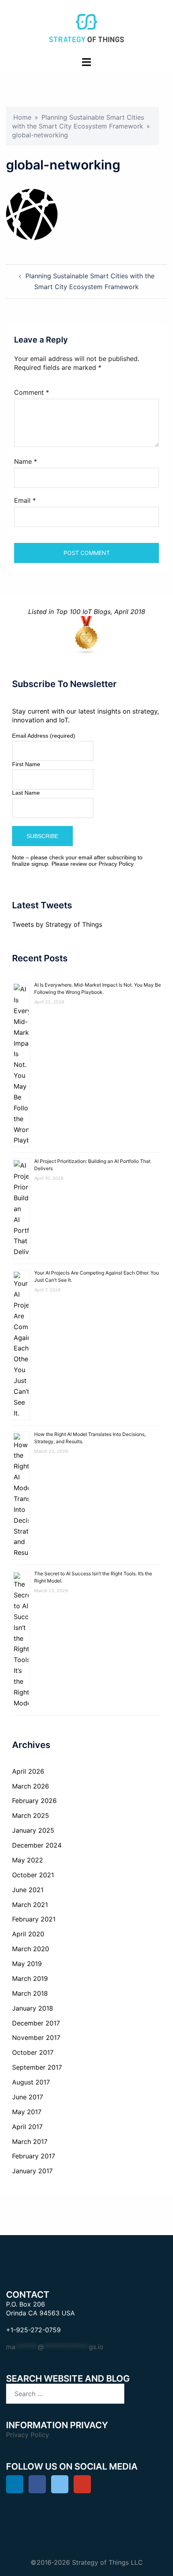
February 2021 (34, 1919)
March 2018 (30, 1993)
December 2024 (37, 1845)
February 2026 (34, 1801)
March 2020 (31, 1949)
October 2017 (33, 2052)
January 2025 (33, 1830)
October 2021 (33, 1875)
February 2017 (34, 2156)
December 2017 (36, 2023)
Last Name (26, 793)
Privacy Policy (116, 864)
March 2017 (30, 2142)
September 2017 (37, 2067)
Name (26, 461)
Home (22, 117)
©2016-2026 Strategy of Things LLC (87, 2562)
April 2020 (28, 1934)
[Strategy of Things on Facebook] (37, 2484)
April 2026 (28, 1771)
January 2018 (33, 2008)
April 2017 (27, 2127)
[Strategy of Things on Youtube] (82, 2484)
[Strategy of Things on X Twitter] (60, 2484)
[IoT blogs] (86, 635)
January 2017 (32, 2171)
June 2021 (28, 1890)
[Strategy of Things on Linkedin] (15, 2484)
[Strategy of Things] (86, 27)
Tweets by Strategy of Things (57, 924)
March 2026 (31, 1786)
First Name (26, 764)
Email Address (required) (44, 736)
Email (25, 500)
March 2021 (30, 1905)
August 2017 (31, 2082)
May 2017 (27, 2112)
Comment (32, 392)
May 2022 (28, 1860)
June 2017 (28, 2097)
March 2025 (31, 1815)
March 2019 (30, 1978)
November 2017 (36, 2038)
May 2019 (27, 1964)
